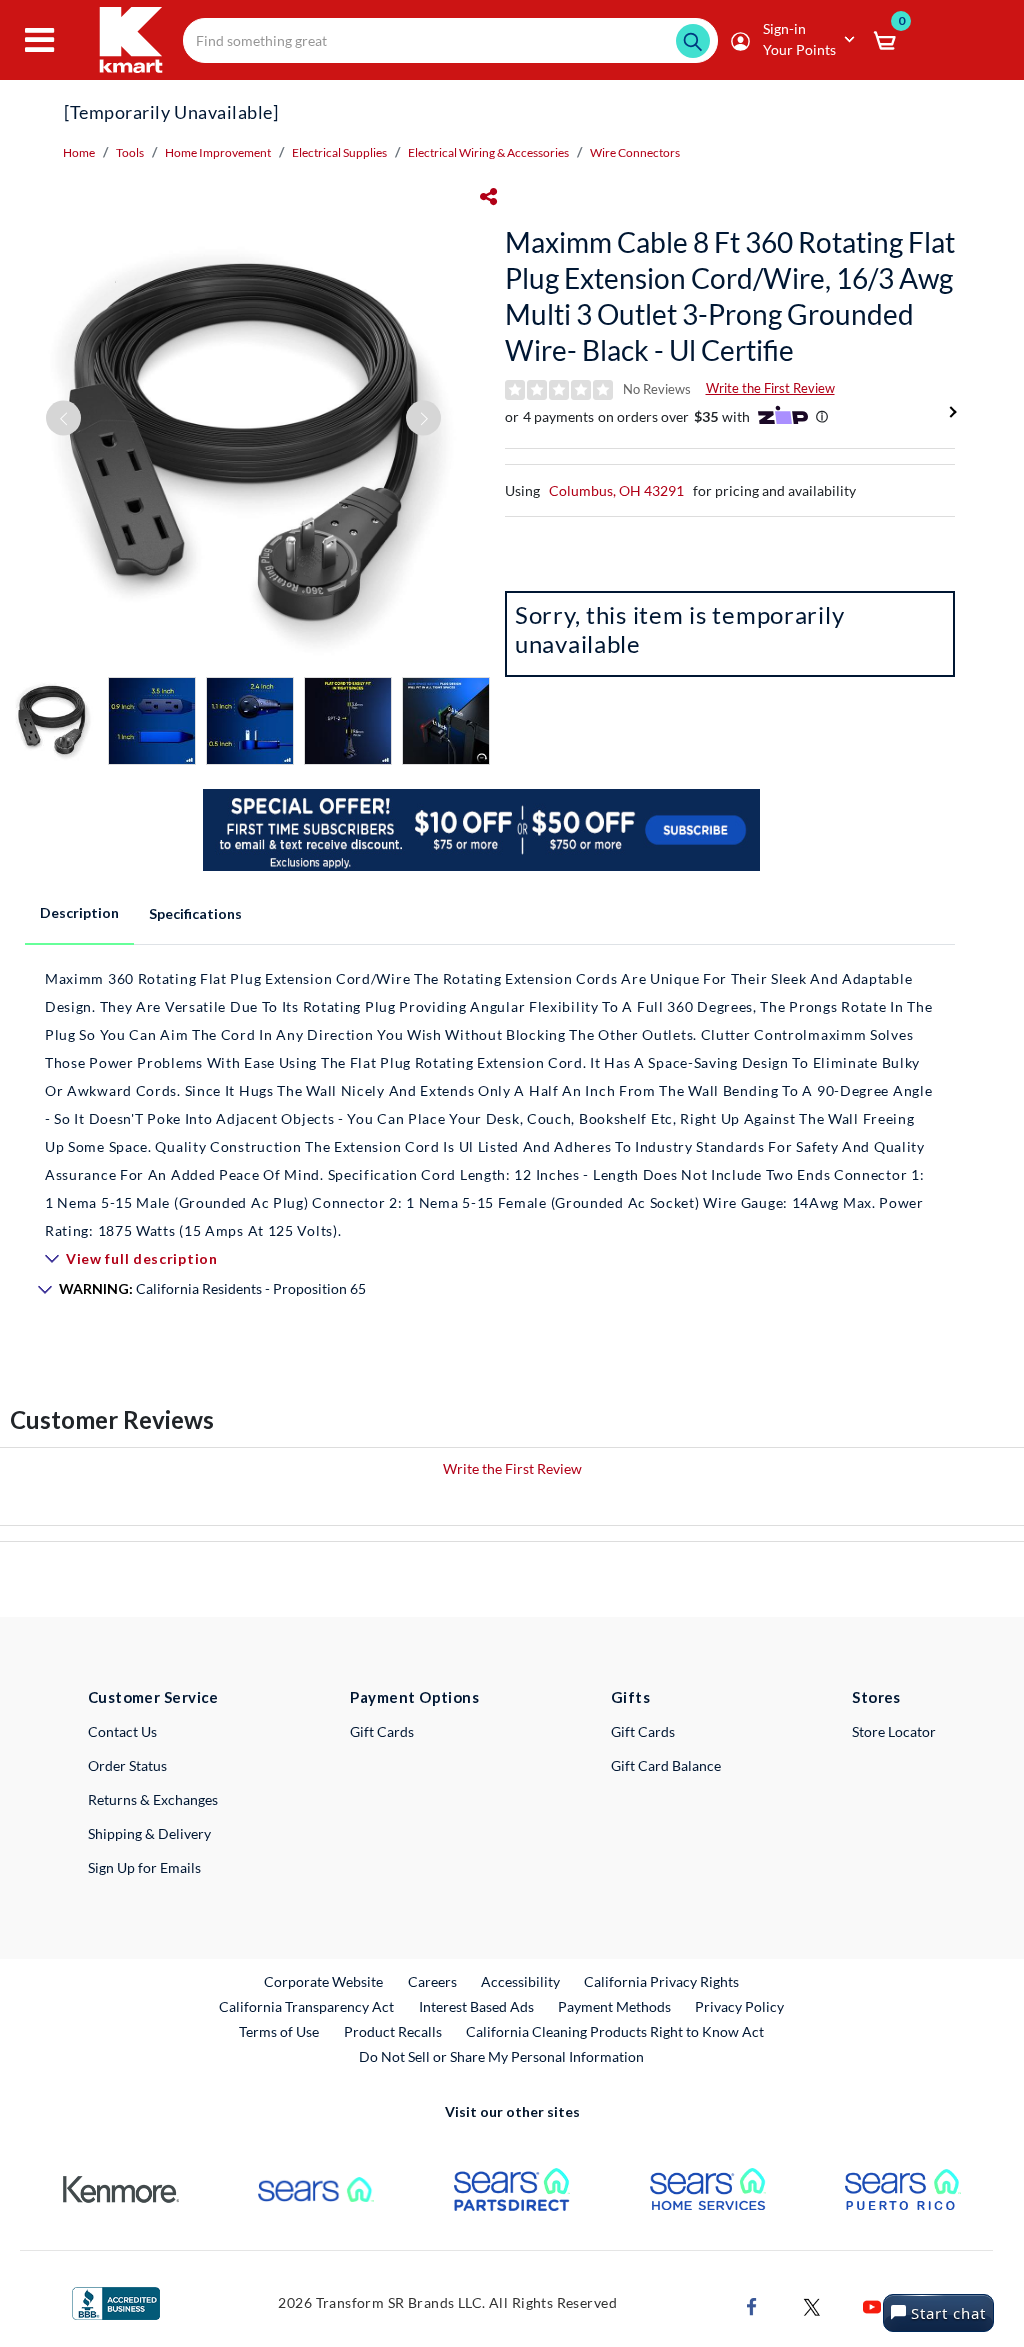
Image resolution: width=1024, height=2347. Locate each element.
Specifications (195, 913)
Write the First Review (770, 388)
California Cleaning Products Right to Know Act (615, 2031)
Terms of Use (279, 2031)
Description (79, 912)
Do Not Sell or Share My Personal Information (501, 2056)
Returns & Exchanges (153, 1799)
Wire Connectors (635, 152)
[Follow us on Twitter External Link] (812, 2304)
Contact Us (122, 1731)
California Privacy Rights (661, 1981)
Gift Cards (382, 1731)
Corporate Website (324, 1981)
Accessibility (520, 1981)
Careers (433, 1981)
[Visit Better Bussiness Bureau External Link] (116, 2301)
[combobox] (450, 40)
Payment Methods (614, 2006)
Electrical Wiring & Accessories (488, 152)
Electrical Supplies (339, 152)
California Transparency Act (306, 2006)
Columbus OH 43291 (616, 490)
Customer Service (153, 1697)
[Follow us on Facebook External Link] (752, 2304)
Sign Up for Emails (144, 1867)
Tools (130, 152)
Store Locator (894, 1731)
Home (79, 152)
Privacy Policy (739, 2006)
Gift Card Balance (666, 1765)
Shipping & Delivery (149, 1833)
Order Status (127, 1765)
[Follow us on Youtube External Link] (872, 2304)
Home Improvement (218, 152)
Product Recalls (394, 2031)
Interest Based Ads (476, 2006)
